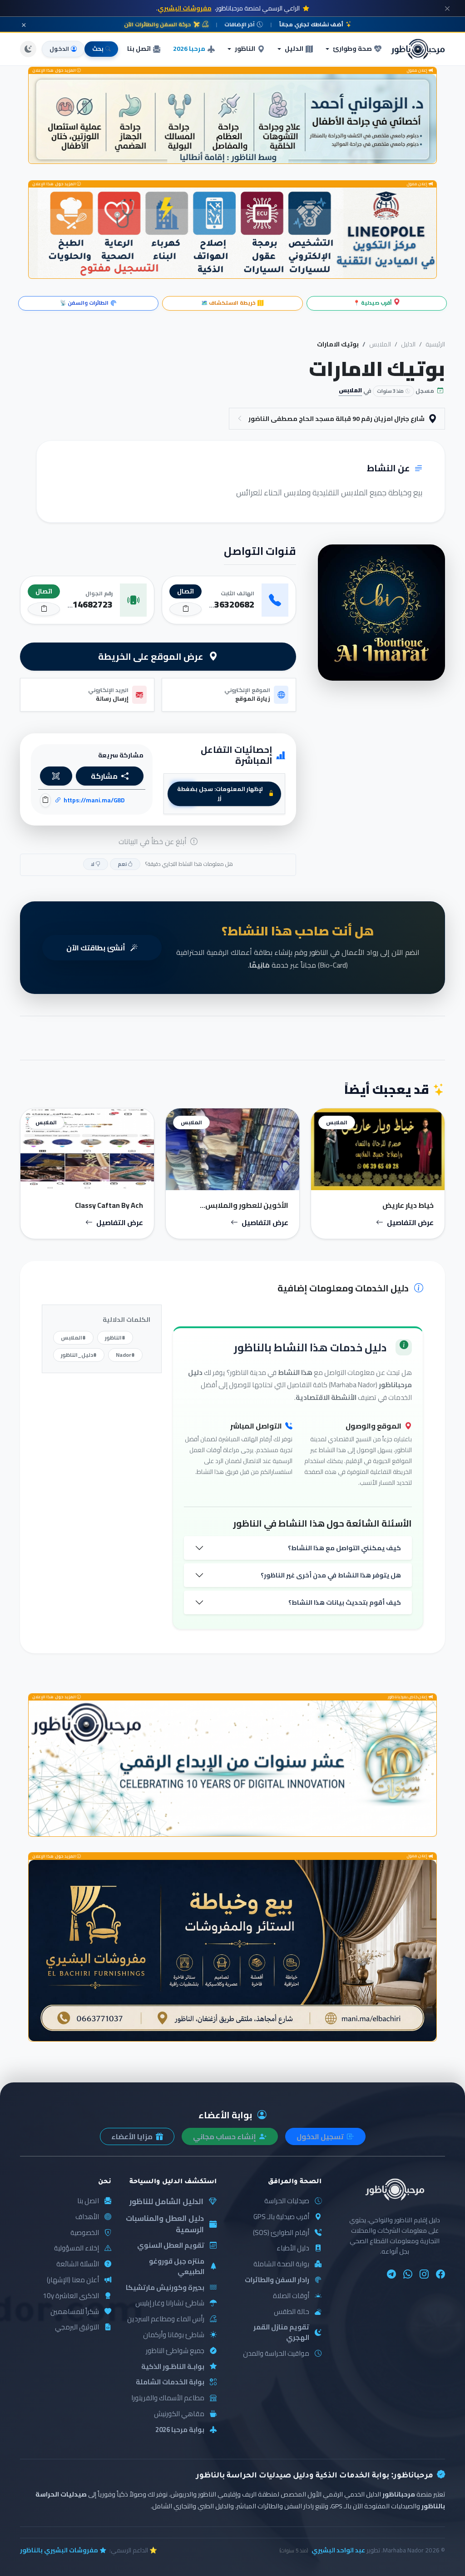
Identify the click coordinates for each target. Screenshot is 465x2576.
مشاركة (104, 776)
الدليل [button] (294, 49)
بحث (98, 49)
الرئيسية (435, 344)
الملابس (380, 344)
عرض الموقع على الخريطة (152, 656)
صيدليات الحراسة (287, 2201)
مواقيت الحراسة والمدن (276, 2354)
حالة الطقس (292, 2312)
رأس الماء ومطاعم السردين (166, 2319)
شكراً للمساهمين (75, 2312)
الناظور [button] (245, 49)
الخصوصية (85, 2233)
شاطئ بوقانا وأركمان (174, 2335)
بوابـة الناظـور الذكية (173, 2367)
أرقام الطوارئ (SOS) (281, 2233)
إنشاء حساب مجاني (225, 2136)
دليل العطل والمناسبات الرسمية (165, 2224)
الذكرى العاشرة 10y (71, 2296)
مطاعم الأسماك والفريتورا (168, 2398)
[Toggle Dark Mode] (28, 49)
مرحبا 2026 (189, 49)
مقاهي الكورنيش (179, 2414)
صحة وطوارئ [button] (352, 49)
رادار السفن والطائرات (277, 2280)
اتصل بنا (139, 49)
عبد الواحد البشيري (338, 2550)
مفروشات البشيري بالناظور (59, 2550)
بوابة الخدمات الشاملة (170, 2382)
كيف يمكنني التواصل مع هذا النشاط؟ (344, 1548)
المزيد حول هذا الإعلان (54, 71)
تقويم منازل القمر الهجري (281, 2333)
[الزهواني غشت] (232, 119)
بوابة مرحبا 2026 (180, 2430)
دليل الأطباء (293, 2248)
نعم (123, 864)
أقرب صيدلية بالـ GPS (281, 2217)
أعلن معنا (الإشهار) (73, 2280)
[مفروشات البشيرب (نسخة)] (232, 1951)
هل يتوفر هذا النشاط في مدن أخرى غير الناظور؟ (331, 1575)
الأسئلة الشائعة (78, 2264)
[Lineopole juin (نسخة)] (232, 233)
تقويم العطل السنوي (171, 2246)
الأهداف (87, 2217)
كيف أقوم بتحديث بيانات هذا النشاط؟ (345, 1602)
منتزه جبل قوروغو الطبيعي (177, 2267)
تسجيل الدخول (321, 2136)
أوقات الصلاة (291, 2296)
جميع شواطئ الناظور (175, 2351)
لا (93, 864)
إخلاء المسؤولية (77, 2248)
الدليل (408, 344)
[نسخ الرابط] (45, 800)
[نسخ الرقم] (186, 609)
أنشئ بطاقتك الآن (96, 948)
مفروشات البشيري (185, 8)
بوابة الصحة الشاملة (281, 2264)
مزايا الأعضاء (133, 2136)
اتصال (186, 591)
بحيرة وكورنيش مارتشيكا (165, 2288)
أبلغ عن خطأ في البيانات (153, 841)
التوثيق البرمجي (77, 2327)
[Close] (447, 8)
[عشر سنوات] (232, 1768)
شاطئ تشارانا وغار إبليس (170, 2303)
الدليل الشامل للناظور (166, 2202)
